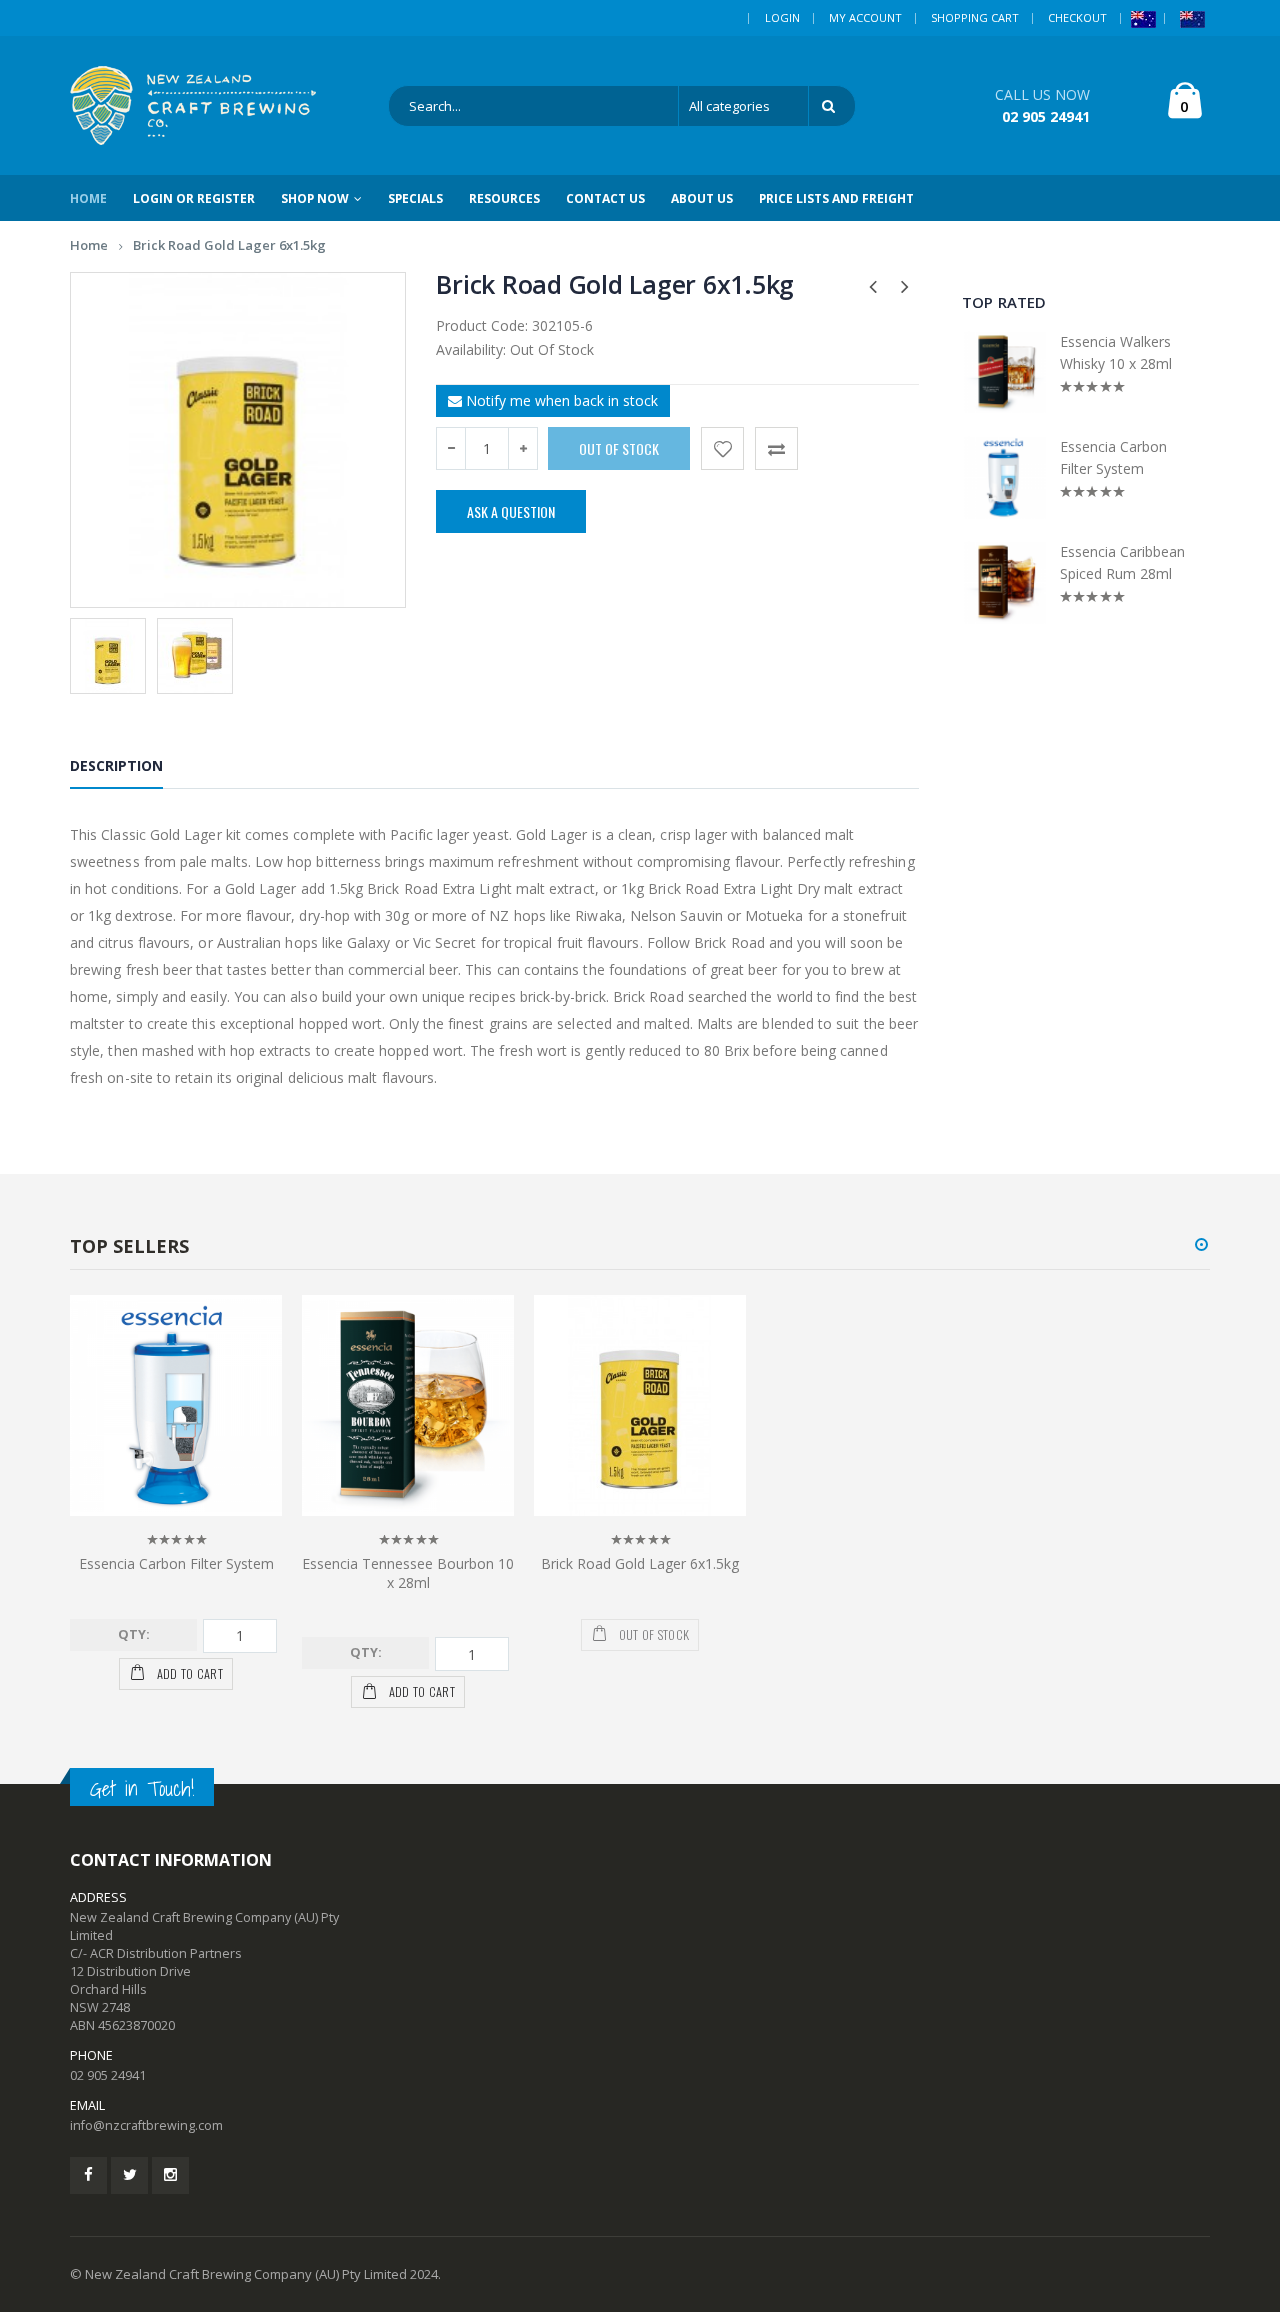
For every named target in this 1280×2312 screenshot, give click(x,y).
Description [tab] (116, 765)
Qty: (134, 1634)
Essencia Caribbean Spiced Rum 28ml (1122, 562)
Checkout (1077, 17)
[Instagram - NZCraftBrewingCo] (170, 2175)
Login (782, 17)
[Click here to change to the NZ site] (1192, 18)
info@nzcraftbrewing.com (146, 2125)
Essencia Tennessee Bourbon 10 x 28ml (408, 1573)
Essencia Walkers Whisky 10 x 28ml (1116, 352)
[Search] (832, 106)
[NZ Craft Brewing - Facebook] (88, 2175)
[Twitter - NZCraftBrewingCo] (129, 2175)
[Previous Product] (873, 285)
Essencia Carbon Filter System (1113, 457)
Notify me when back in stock (560, 400)
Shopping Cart (975, 17)
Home (89, 245)
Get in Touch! (142, 1788)
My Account (865, 17)
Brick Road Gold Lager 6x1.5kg (229, 245)
